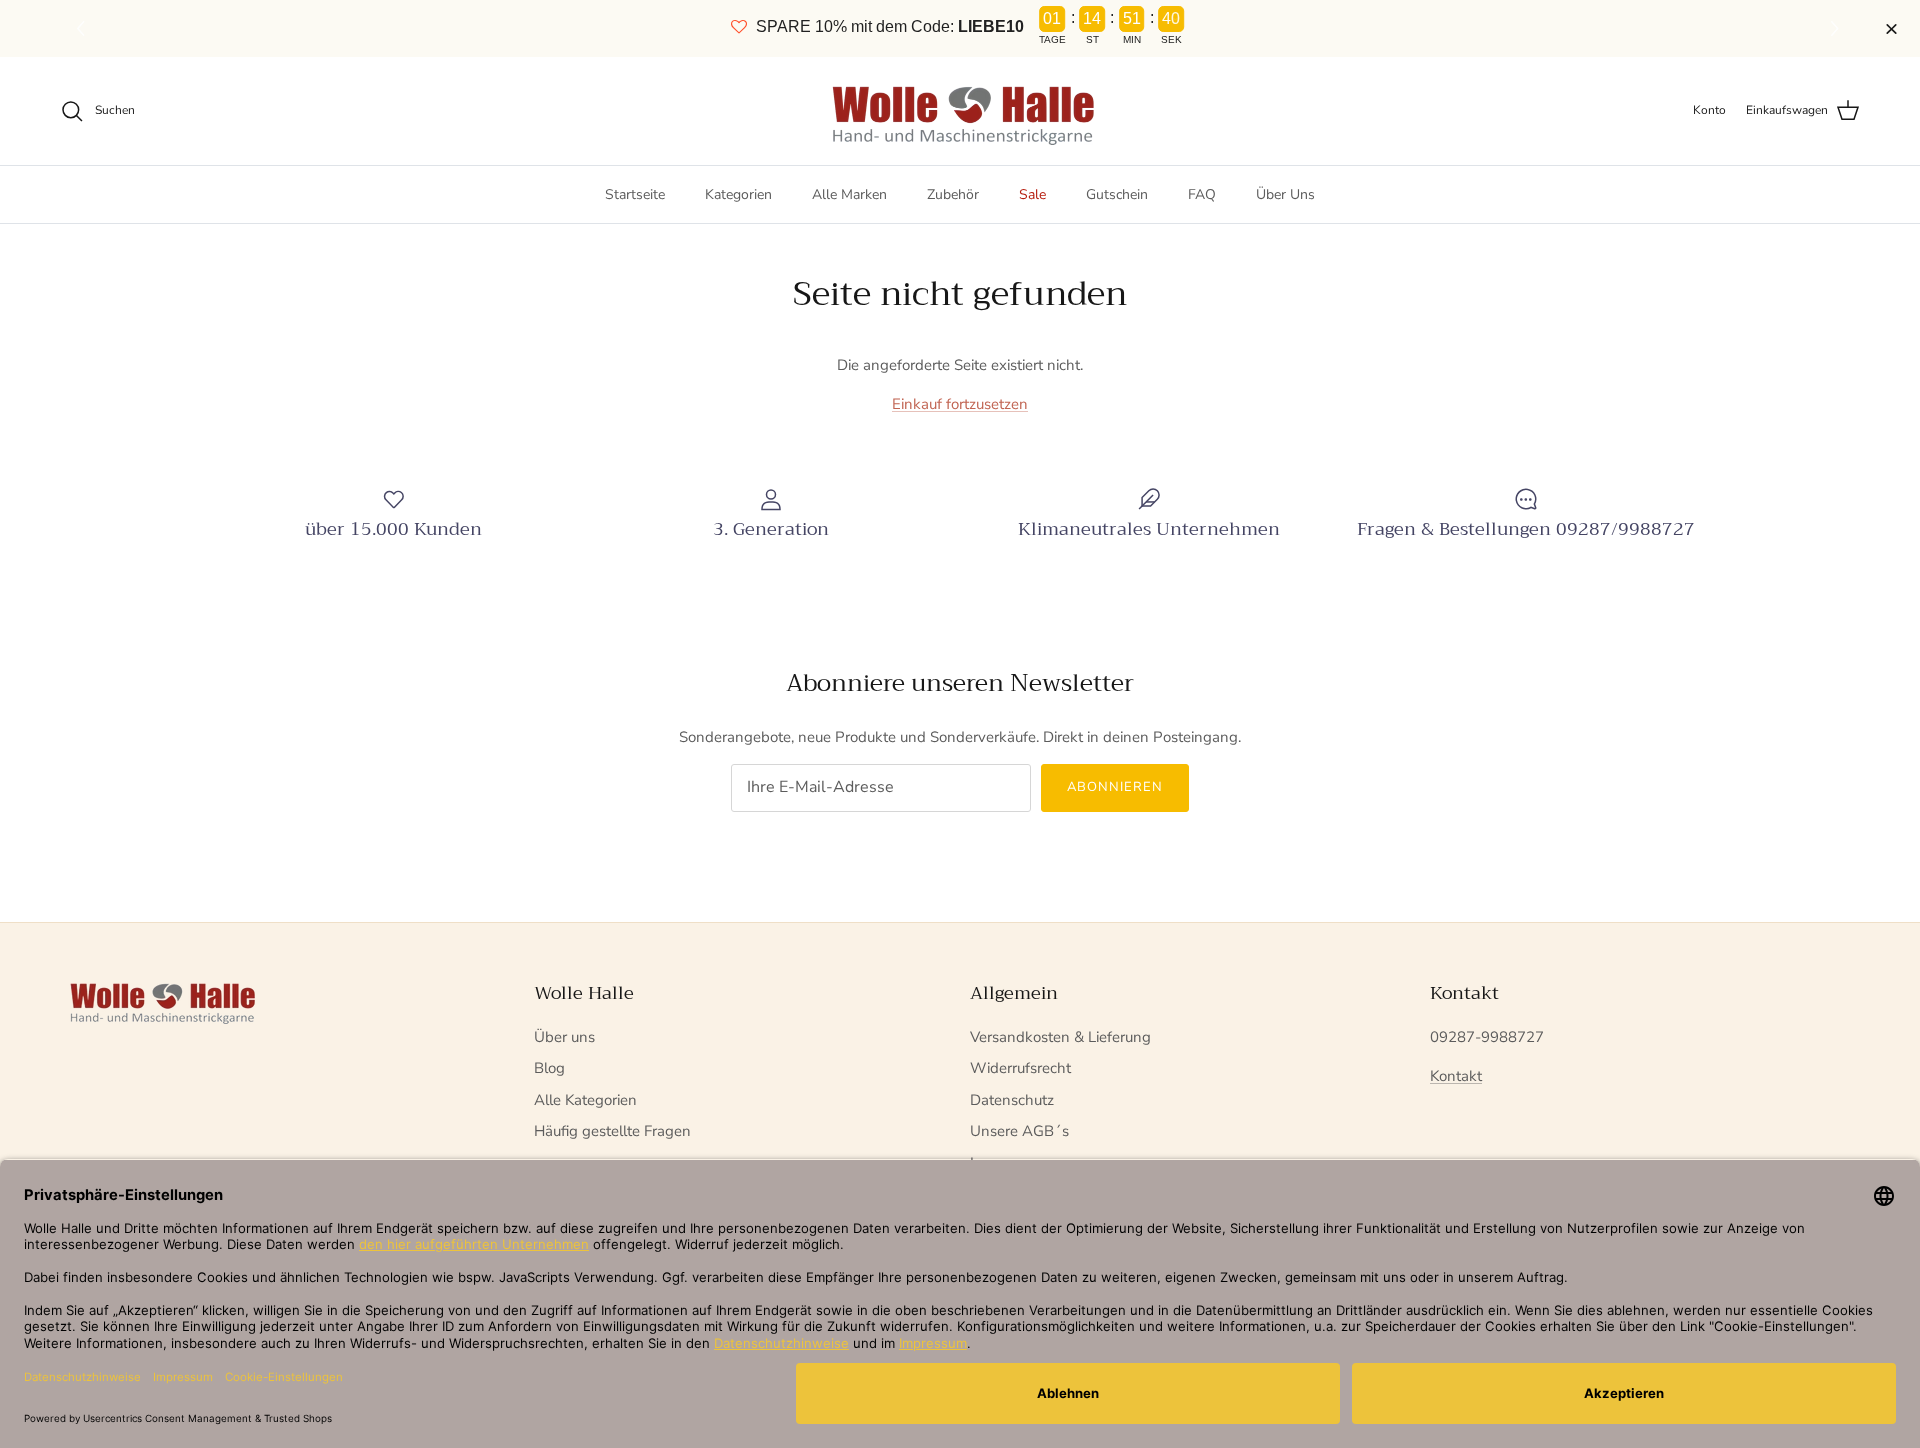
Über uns (564, 1037)
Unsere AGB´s (1019, 1131)
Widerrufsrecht (1020, 1068)
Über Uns (1285, 194)
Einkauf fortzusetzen (960, 404)
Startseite (635, 194)
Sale (1032, 194)
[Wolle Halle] (960, 111)
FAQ (1202, 194)
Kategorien (738, 194)
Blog (549, 1068)
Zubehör (953, 194)
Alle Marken (849, 194)
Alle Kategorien (585, 1100)
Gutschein (1117, 194)
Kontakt (1456, 1076)
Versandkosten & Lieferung (1060, 1037)
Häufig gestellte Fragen (612, 1131)
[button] (1837, 29)
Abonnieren (1115, 787)
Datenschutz (1012, 1100)
